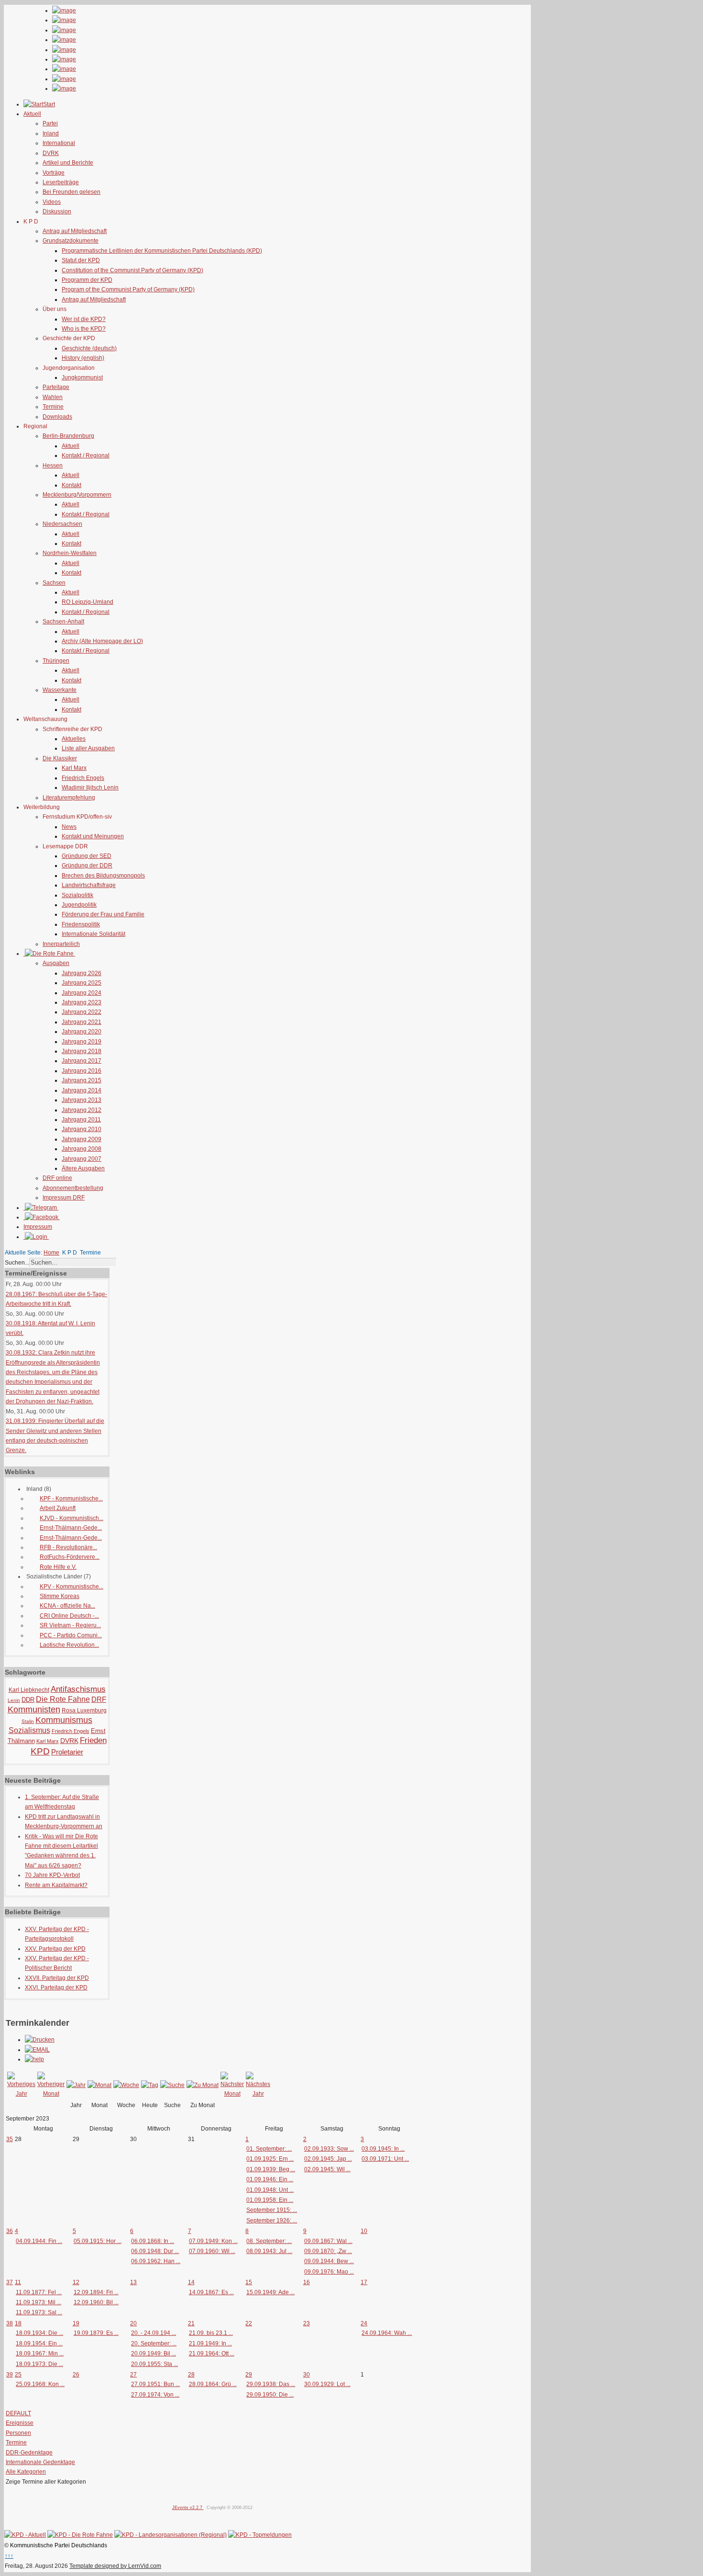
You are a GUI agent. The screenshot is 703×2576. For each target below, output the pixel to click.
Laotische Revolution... (69, 1645)
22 (249, 2323)
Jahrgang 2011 (81, 1120)
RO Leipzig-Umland (88, 602)
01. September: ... (269, 2149)
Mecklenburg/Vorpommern (77, 495)
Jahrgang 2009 (82, 1139)
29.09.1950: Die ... (270, 2395)
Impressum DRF (64, 1198)
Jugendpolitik (79, 905)
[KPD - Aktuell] (25, 2535)
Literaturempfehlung (69, 798)
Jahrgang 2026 (82, 973)
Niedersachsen (62, 524)
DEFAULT (18, 2413)
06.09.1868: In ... (153, 2241)
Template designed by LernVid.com (115, 2566)
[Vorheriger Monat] (51, 2094)
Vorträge (54, 173)
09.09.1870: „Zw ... (328, 2251)
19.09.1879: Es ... (96, 2333)
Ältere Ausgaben (83, 1168)
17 (364, 2282)
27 (133, 2375)
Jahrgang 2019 (82, 1042)
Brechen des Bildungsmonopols (103, 876)
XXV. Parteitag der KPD (55, 1949)
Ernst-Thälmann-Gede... (71, 1528)
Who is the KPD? (84, 329)
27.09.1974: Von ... (155, 2395)
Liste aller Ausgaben (88, 748)
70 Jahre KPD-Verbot (52, 1875)
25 (18, 2375)
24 (364, 2323)
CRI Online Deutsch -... (69, 1616)
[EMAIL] (37, 2050)
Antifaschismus (78, 1689)
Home (51, 1253)
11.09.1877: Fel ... (39, 2292)
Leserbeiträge (61, 182)
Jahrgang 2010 (82, 1129)
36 (10, 2231)
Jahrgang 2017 (82, 1061)
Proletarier (67, 1752)
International (59, 143)
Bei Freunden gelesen (71, 192)
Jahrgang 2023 (82, 1002)
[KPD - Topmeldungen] (260, 2535)
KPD (40, 1751)
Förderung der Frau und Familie (103, 914)
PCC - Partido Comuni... (71, 1635)
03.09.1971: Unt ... (385, 2159)
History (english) (83, 358)
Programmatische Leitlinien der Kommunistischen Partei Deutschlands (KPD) (162, 251)
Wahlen (53, 397)
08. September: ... (269, 2241)
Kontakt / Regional (86, 455)
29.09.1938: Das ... (271, 2384)
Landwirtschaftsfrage (89, 885)
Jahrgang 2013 (82, 1100)
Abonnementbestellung (73, 1188)
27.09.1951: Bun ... (155, 2384)
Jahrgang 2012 (82, 1110)
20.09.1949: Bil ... (154, 2354)
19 (76, 2323)
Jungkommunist (82, 378)
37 (10, 2282)
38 (10, 2323)
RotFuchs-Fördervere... (70, 1557)
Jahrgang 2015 (82, 1080)
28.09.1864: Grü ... (213, 2384)
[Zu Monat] (203, 2085)
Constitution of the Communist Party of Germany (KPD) (132, 270)
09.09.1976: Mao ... (329, 2272)
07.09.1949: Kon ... (213, 2241)
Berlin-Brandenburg (68, 436)
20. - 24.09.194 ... (154, 2333)
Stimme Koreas (60, 1596)
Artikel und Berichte (68, 163)
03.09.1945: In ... (383, 2149)
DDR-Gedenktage (29, 2453)
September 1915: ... (272, 2210)
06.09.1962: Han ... (156, 2261)
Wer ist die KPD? (84, 319)
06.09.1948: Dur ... (155, 2251)
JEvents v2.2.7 (188, 2508)
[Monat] (99, 2085)
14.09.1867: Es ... (211, 2292)
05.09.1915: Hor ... (98, 2241)
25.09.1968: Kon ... (40, 2384)
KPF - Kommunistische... (71, 1499)
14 (191, 2282)
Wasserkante (60, 690)
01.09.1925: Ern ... (270, 2159)
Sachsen (54, 583)
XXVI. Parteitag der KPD (56, 1988)
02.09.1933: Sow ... (329, 2149)
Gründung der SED (87, 856)
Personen (18, 2433)
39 (10, 2375)
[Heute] (150, 2085)
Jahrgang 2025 (82, 983)
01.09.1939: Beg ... (271, 2169)
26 (76, 2375)
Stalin (28, 1721)
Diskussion (57, 211)
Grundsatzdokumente (71, 241)
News (69, 827)
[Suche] (172, 2085)
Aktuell (71, 446)
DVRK (51, 153)
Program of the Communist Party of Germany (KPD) (128, 289)
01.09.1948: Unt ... (270, 2190)
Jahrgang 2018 (82, 1051)
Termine (53, 407)
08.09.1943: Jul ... (269, 2251)
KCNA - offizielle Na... (67, 1606)
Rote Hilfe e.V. (58, 1567)
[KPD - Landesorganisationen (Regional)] (170, 2535)
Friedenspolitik (81, 924)
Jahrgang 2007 (82, 1159)
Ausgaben (56, 963)
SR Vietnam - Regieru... (70, 1625)
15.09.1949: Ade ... (270, 2292)
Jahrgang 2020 (82, 1032)
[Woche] (126, 2085)
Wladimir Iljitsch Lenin (90, 788)
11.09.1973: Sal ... (39, 2312)
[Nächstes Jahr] (258, 2094)
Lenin (14, 1700)
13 (133, 2282)
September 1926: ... (272, 2221)
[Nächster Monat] (232, 2094)
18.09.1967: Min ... (40, 2354)
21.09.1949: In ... (210, 2343)
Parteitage (56, 387)
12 (76, 2282)
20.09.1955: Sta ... (154, 2364)
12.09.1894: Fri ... (96, 2292)
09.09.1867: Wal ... (328, 2241)
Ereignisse (20, 2423)
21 (191, 2323)
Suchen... (17, 1263)
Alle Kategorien (26, 2472)
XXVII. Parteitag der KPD (57, 1978)
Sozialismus (29, 1730)
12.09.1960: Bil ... (96, 2302)
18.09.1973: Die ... (39, 2364)
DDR (28, 1700)
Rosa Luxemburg (84, 1710)
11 (18, 2282)
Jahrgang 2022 (82, 1012)
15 (249, 2282)
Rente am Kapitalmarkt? (56, 1885)
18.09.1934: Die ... (39, 2333)
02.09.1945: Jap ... (328, 2159)
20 (133, 2323)
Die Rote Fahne (63, 1699)
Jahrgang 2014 (82, 1090)
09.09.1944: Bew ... (329, 2261)
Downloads (57, 417)
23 (307, 2323)
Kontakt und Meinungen (93, 836)
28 (191, 2375)
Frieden (93, 1740)
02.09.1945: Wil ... (327, 2169)
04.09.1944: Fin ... (39, 2241)
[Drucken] (40, 2040)
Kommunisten (34, 1710)
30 (307, 2375)
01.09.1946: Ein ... (270, 2179)
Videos (52, 202)
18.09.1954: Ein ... (39, 2343)
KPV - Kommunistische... (71, 1587)
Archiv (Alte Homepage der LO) (102, 641)
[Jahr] (76, 2085)
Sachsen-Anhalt (63, 622)
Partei (50, 123)
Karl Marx (74, 768)
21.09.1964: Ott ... (212, 2354)
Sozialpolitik (77, 895)
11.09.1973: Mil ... (38, 2302)
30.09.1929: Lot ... (327, 2384)
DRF (99, 1699)
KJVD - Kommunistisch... (71, 1518)
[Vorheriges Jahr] (21, 2094)
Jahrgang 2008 (82, 1149)
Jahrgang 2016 (82, 1071)
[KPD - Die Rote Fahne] (80, 2535)
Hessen (53, 466)
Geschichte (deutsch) (89, 348)
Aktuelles (74, 739)
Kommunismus (64, 1720)
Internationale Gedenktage (40, 2462)
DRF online (57, 1178)
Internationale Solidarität (93, 934)
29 (249, 2375)
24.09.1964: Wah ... (387, 2333)
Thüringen (56, 661)
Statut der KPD (81, 260)
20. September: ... (154, 2343)
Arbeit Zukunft (58, 1508)
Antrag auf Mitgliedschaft (75, 231)
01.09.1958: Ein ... (270, 2200)
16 (307, 2282)
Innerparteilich (61, 944)
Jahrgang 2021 (82, 1022)
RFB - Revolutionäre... (68, 1547)
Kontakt (71, 485)
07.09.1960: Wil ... (212, 2251)
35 (10, 2139)
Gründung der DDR (87, 866)
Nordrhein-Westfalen (70, 553)
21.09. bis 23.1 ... (211, 2333)
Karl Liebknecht (29, 1690)
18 (18, 2323)
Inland (51, 133)
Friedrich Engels (83, 778)
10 (364, 2231)
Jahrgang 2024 (82, 993)
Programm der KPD (87, 280)
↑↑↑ (9, 2556)
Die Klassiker (60, 758)
